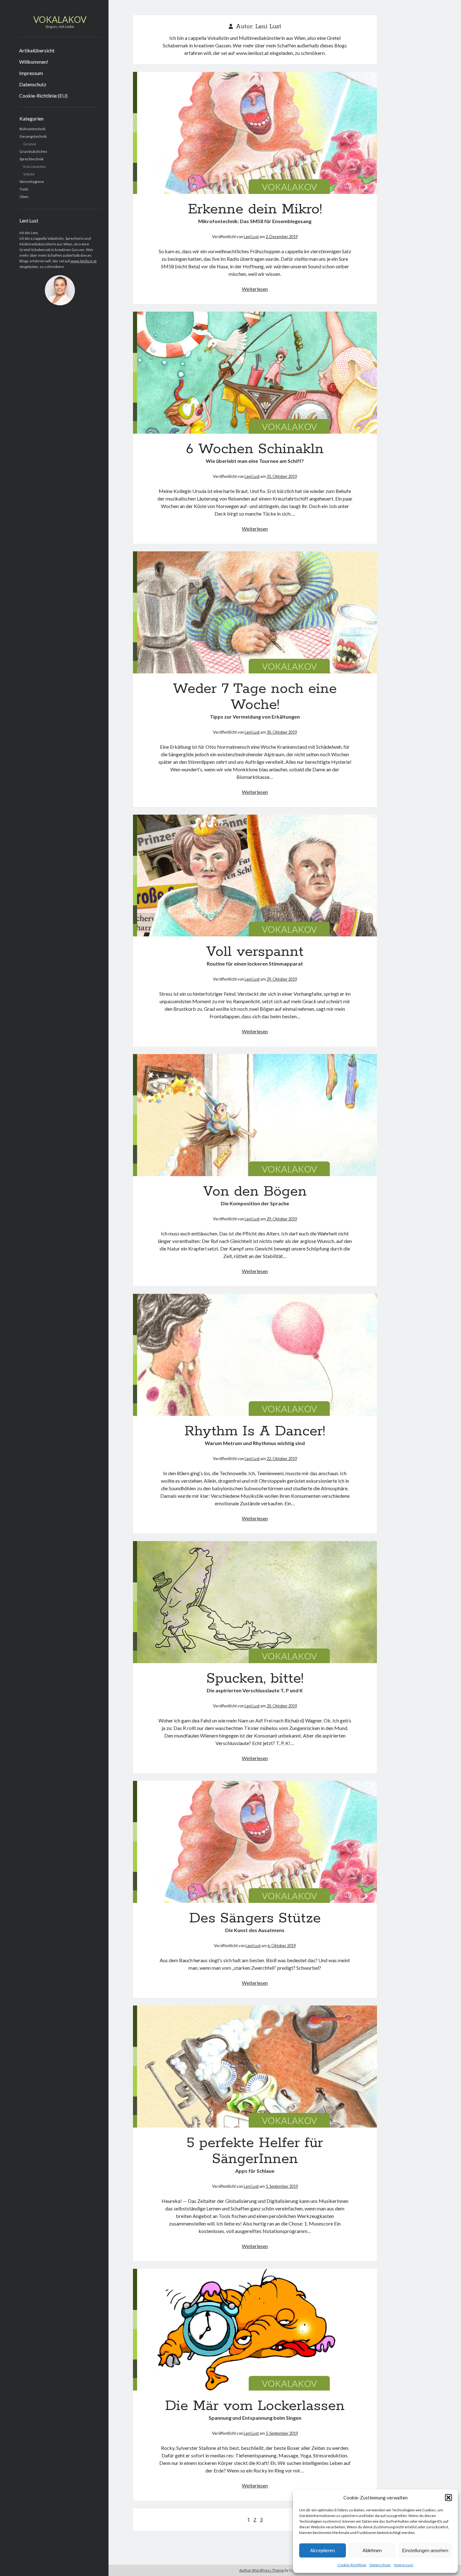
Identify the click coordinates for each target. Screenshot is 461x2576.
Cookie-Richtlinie (352, 2565)
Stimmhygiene (32, 182)
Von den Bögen (255, 1115)
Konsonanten (35, 166)
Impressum (404, 2565)
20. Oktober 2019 (282, 1706)
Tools (24, 189)
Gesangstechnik (33, 136)
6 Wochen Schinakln (255, 373)
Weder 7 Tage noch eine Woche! (255, 612)
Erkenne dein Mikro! (255, 133)
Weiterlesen (255, 289)
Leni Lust (251, 237)
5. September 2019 (282, 2186)
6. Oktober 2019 (282, 1946)
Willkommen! (34, 62)
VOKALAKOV (60, 19)
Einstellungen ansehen (425, 2550)
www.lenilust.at (83, 261)
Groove (30, 144)
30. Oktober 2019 (282, 732)
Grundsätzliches (33, 151)
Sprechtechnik (32, 159)
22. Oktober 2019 (282, 1459)
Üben (24, 197)
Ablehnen (372, 2550)
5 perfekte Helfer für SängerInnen (255, 2067)
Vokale (29, 174)
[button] (448, 2498)
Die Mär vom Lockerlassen (255, 2330)
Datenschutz (380, 2565)
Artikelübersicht (37, 50)
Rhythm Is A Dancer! (255, 1355)
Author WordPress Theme (262, 2570)
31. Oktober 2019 (282, 476)
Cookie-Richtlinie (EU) (43, 96)
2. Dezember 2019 (282, 237)
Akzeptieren (322, 2550)
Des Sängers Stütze (255, 1842)
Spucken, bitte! (255, 1602)
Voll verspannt (255, 876)
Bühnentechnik (32, 129)
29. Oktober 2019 (282, 979)
